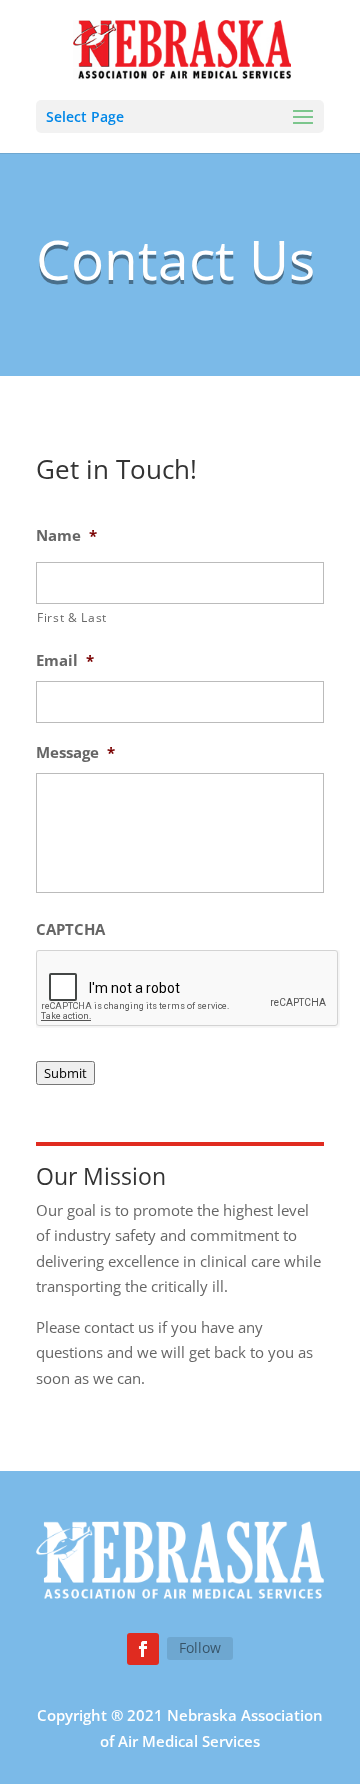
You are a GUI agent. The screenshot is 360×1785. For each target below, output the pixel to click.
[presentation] (188, 989)
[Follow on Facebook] (143, 1649)
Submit (65, 1073)
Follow (200, 1647)
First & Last (72, 617)
